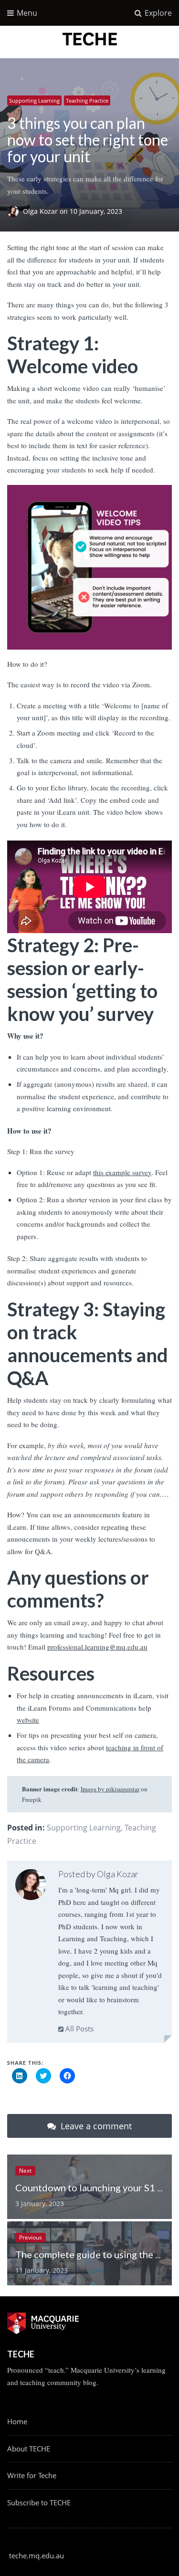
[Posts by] (15, 212)
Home (17, 2421)
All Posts (79, 2029)
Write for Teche (32, 2475)
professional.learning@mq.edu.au (97, 1647)
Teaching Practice (87, 100)
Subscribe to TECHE (39, 2502)
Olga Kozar (41, 212)
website (28, 1720)
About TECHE (29, 2449)
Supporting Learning (34, 100)
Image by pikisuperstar (110, 1789)
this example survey (122, 1172)
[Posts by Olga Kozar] (31, 1887)
